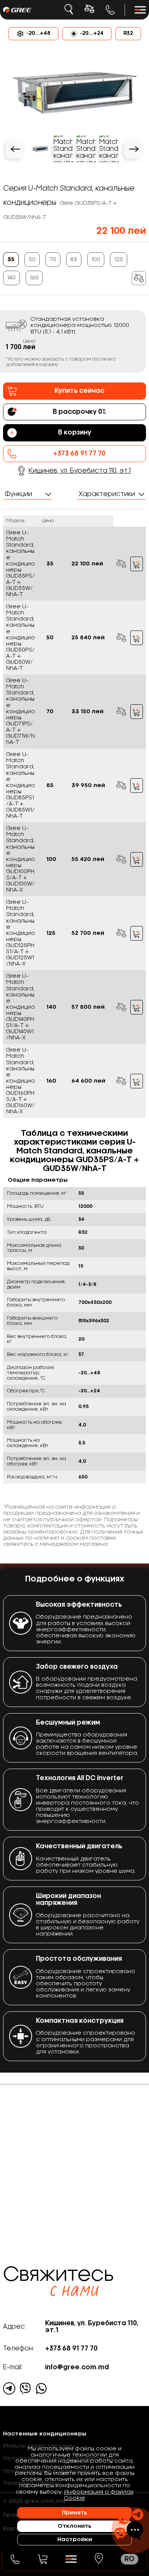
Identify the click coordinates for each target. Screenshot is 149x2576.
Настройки (75, 2540)
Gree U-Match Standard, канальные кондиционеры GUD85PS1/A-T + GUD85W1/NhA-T (21, 785)
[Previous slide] (15, 149)
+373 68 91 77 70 (110, 10)
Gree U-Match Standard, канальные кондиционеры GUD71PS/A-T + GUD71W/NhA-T (21, 711)
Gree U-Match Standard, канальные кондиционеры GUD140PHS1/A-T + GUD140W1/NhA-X (21, 1007)
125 (119, 260)
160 (34, 278)
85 (74, 260)
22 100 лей (87, 564)
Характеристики (107, 494)
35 (11, 260)
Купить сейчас (79, 391)
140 (11, 278)
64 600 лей (88, 1081)
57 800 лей (88, 1007)
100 (96, 260)
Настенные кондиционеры (45, 2434)
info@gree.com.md (77, 2367)
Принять (74, 2513)
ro (130, 2559)
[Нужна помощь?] (129, 2524)
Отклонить (74, 2526)
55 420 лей (88, 859)
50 (32, 260)
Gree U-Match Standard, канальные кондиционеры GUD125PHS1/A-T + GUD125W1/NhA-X (21, 933)
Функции (18, 494)
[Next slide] (134, 149)
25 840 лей (88, 638)
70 (53, 260)
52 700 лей (88, 933)
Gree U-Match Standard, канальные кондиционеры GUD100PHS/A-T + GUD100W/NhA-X (21, 859)
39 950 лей (88, 786)
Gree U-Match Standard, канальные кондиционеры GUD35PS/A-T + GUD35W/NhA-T (21, 564)
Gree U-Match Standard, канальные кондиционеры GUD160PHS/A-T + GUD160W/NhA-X (21, 1081)
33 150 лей (87, 712)
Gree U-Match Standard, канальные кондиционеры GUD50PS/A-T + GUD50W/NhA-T (21, 638)
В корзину (137, 564)
